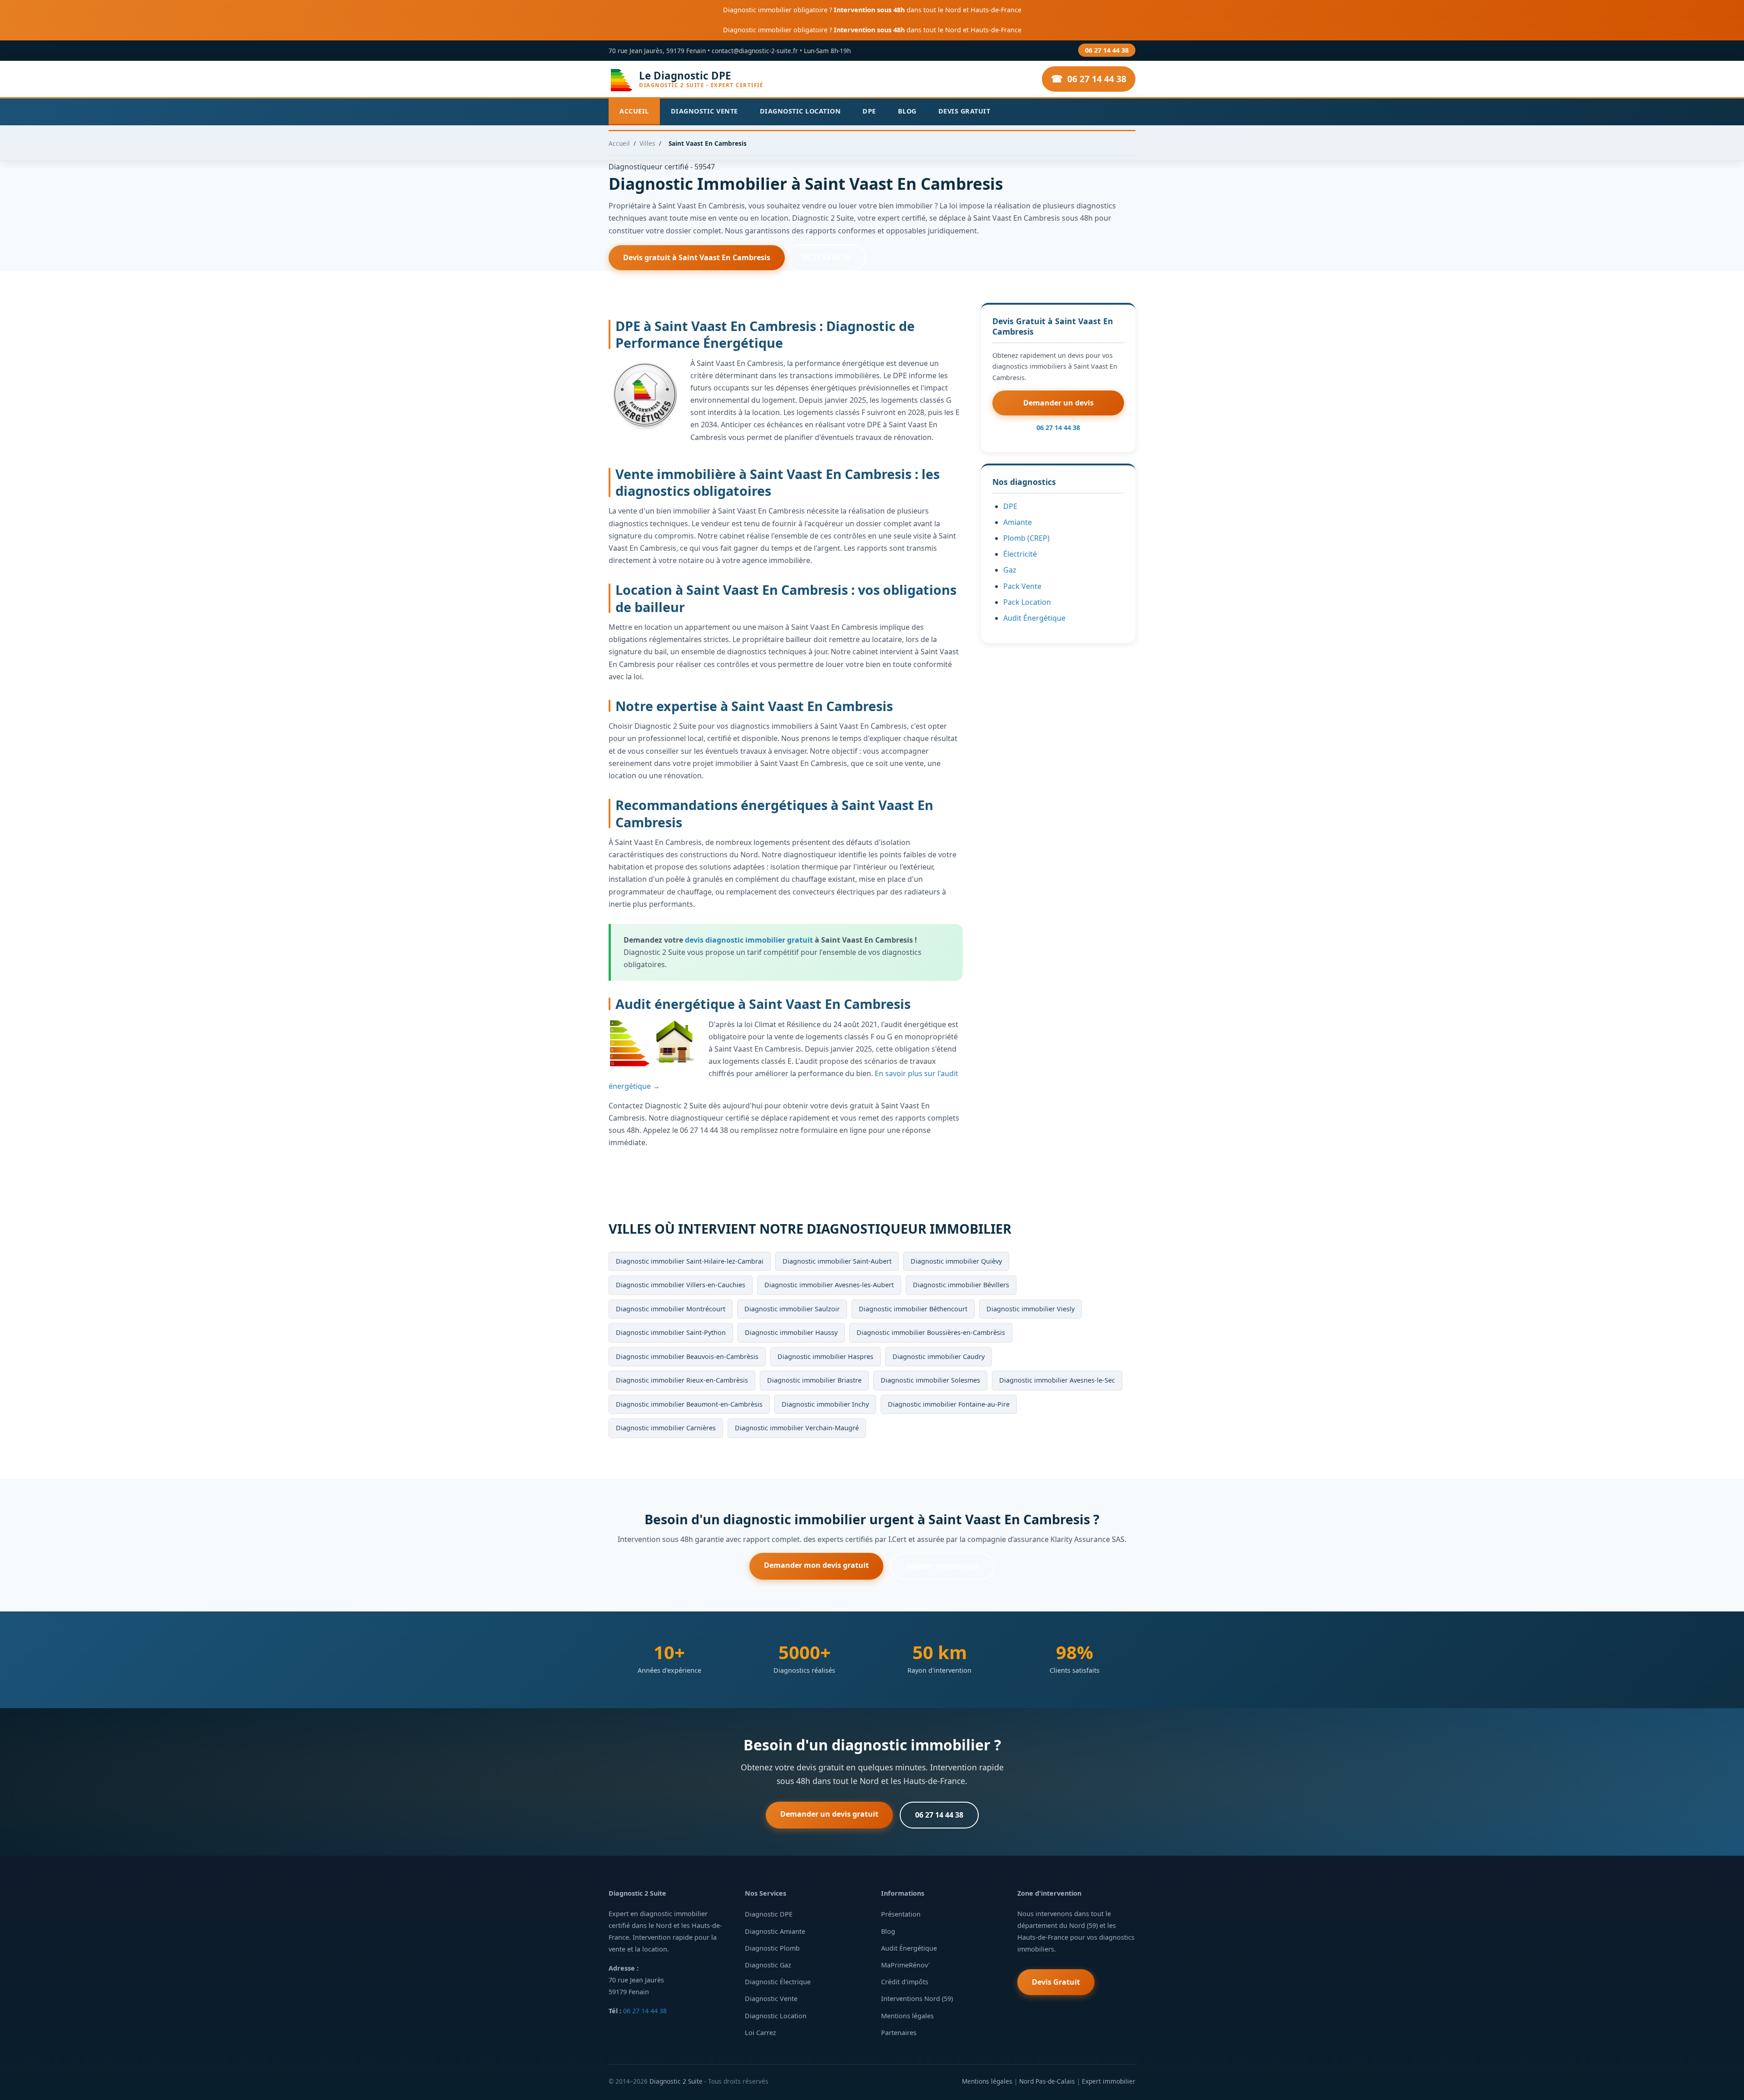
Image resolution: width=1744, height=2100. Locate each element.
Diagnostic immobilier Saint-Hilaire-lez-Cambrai (690, 1261)
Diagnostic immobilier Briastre (814, 1380)
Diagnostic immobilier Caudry (939, 1356)
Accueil (634, 111)
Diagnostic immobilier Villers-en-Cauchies (681, 1285)
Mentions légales (907, 2016)
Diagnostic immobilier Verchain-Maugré (797, 1428)
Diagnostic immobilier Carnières (666, 1428)
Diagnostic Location (800, 111)
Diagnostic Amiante (775, 1931)
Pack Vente (1022, 586)
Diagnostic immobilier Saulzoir (792, 1309)
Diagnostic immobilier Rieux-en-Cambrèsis (682, 1380)
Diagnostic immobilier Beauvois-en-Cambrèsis (687, 1356)
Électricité (1020, 554)
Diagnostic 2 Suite (676, 2081)
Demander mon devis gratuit (816, 1565)
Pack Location (1027, 602)
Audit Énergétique (1034, 618)
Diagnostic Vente (704, 111)
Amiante (1018, 522)
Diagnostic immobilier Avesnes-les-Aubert (829, 1285)
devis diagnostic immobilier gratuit (749, 940)
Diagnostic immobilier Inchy (825, 1404)
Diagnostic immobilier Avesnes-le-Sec (1057, 1380)
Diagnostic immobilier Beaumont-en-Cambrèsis (689, 1404)
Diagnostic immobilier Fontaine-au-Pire (949, 1404)
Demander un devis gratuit (829, 1814)
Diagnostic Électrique (778, 1982)
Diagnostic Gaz (768, 1965)
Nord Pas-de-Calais (1047, 2081)
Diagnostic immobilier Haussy (791, 1332)
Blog (907, 111)
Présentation (901, 1914)
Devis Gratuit (964, 111)
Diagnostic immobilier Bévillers (961, 1285)
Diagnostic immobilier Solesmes (930, 1380)
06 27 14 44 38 (1107, 50)
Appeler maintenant (942, 1566)
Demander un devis (1058, 403)
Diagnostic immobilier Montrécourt (671, 1309)
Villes (647, 143)
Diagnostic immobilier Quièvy (956, 1261)
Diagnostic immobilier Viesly (1031, 1309)
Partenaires (899, 2033)
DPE (869, 111)
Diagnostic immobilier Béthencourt (913, 1309)
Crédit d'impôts (905, 1982)
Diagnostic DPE (769, 1914)
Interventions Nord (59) (917, 1999)
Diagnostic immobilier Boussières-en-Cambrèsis (931, 1332)
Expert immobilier (1109, 2081)
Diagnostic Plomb (772, 1948)
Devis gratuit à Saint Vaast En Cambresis (697, 257)
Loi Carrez (761, 2033)
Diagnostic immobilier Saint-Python (671, 1332)
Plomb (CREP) (1026, 538)
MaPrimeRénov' (905, 1965)
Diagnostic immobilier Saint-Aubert (837, 1261)
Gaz (1010, 570)
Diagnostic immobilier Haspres (825, 1356)
